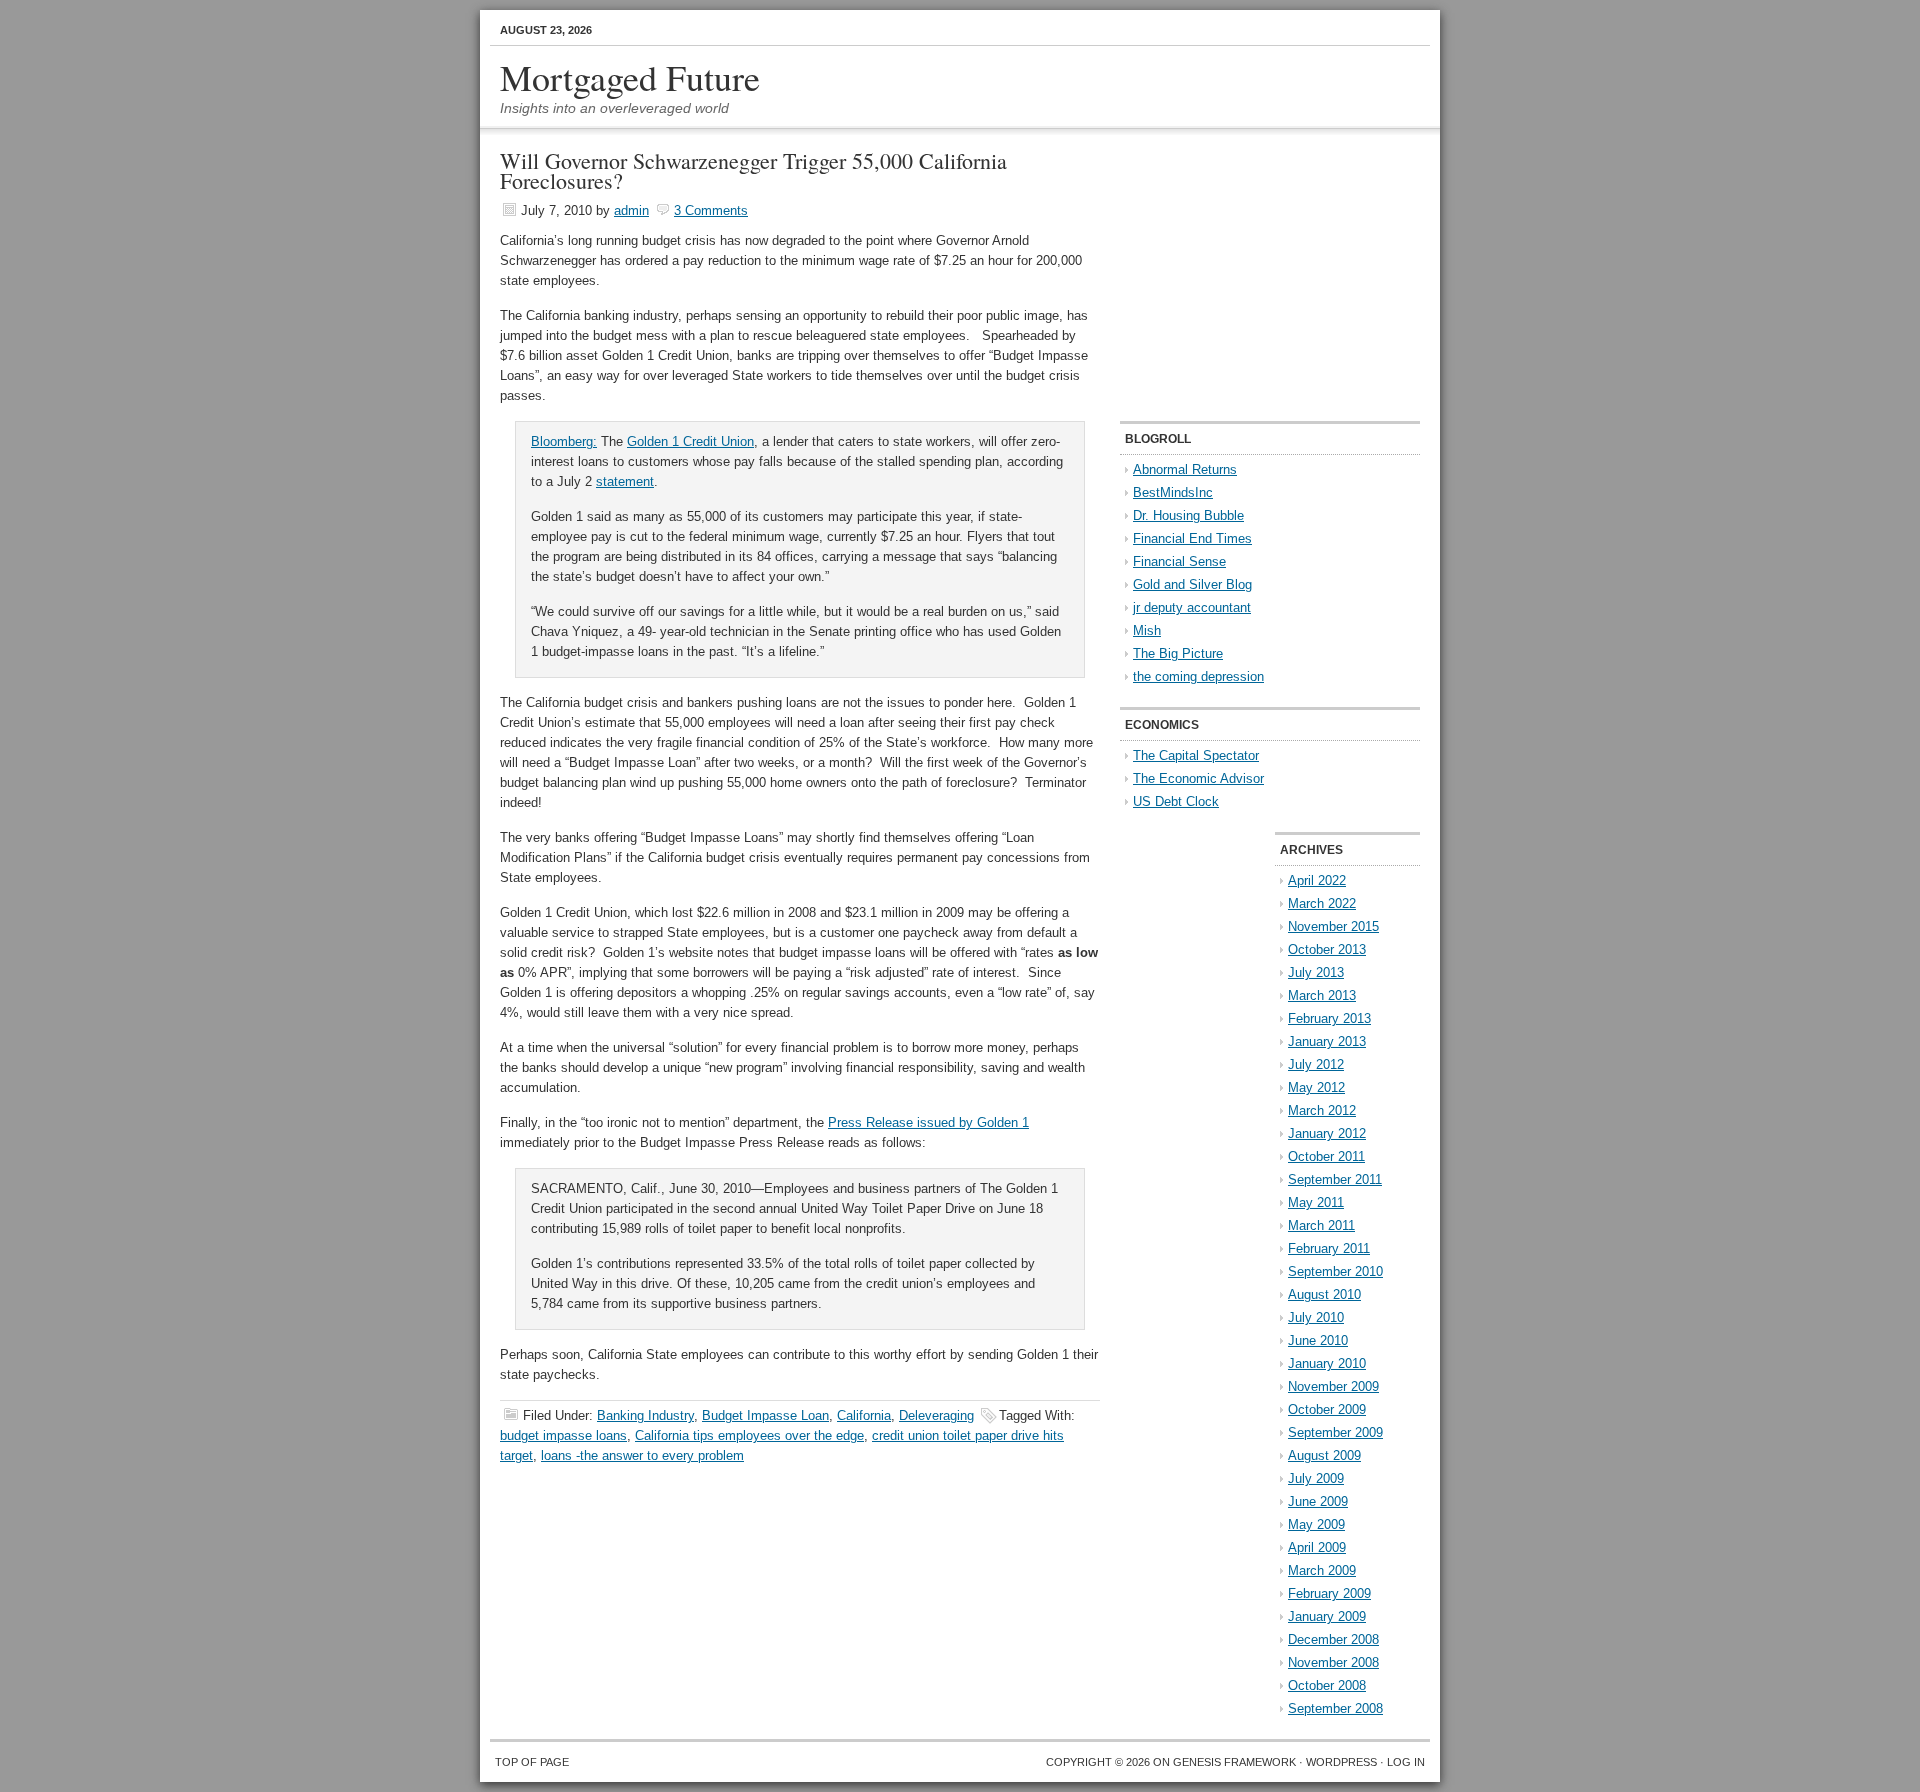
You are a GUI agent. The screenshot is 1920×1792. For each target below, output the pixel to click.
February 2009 (1329, 1593)
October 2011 (1326, 1156)
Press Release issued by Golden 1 (928, 1122)
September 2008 (1335, 1708)
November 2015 (1333, 926)
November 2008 (1333, 1662)
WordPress (1341, 1762)
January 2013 (1327, 1041)
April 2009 (1317, 1547)
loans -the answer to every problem (642, 1455)
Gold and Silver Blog (1192, 584)
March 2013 (1322, 995)
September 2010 (1335, 1271)
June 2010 (1318, 1340)
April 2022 (1317, 880)
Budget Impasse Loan (765, 1415)
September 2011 (1335, 1179)
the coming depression (1198, 676)
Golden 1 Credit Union (690, 441)
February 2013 (1329, 1018)
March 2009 (1322, 1570)
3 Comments (711, 210)
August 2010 (1324, 1294)
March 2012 (1322, 1110)
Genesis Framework (1234, 1762)
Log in (1406, 1762)
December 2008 (1333, 1639)
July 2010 (1316, 1317)
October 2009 (1327, 1409)
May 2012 (1316, 1087)
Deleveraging (936, 1415)
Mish (1147, 630)
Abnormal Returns (1185, 469)
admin (631, 210)
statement (625, 481)
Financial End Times (1192, 538)
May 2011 (1316, 1202)
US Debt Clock (1176, 801)
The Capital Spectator (1196, 755)
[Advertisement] (1245, 276)
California (864, 1415)
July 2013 (1316, 972)
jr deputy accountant (1192, 607)
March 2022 (1322, 903)
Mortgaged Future (630, 77)
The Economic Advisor (1198, 778)
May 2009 (1316, 1524)
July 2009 (1316, 1478)
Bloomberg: (564, 441)
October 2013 (1327, 949)
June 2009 (1318, 1501)
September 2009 (1335, 1432)
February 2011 (1329, 1248)
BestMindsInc (1173, 492)
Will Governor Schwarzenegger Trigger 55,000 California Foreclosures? (753, 170)
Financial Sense (1179, 561)
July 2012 (1316, 1064)
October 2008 (1327, 1685)
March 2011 (1321, 1225)
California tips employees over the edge (749, 1435)
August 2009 (1324, 1455)
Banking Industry (645, 1415)
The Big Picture (1178, 653)
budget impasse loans (563, 1435)
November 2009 (1333, 1386)
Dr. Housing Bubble (1188, 515)
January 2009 (1327, 1616)
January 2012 (1327, 1133)
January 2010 (1327, 1363)
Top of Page (532, 1762)
